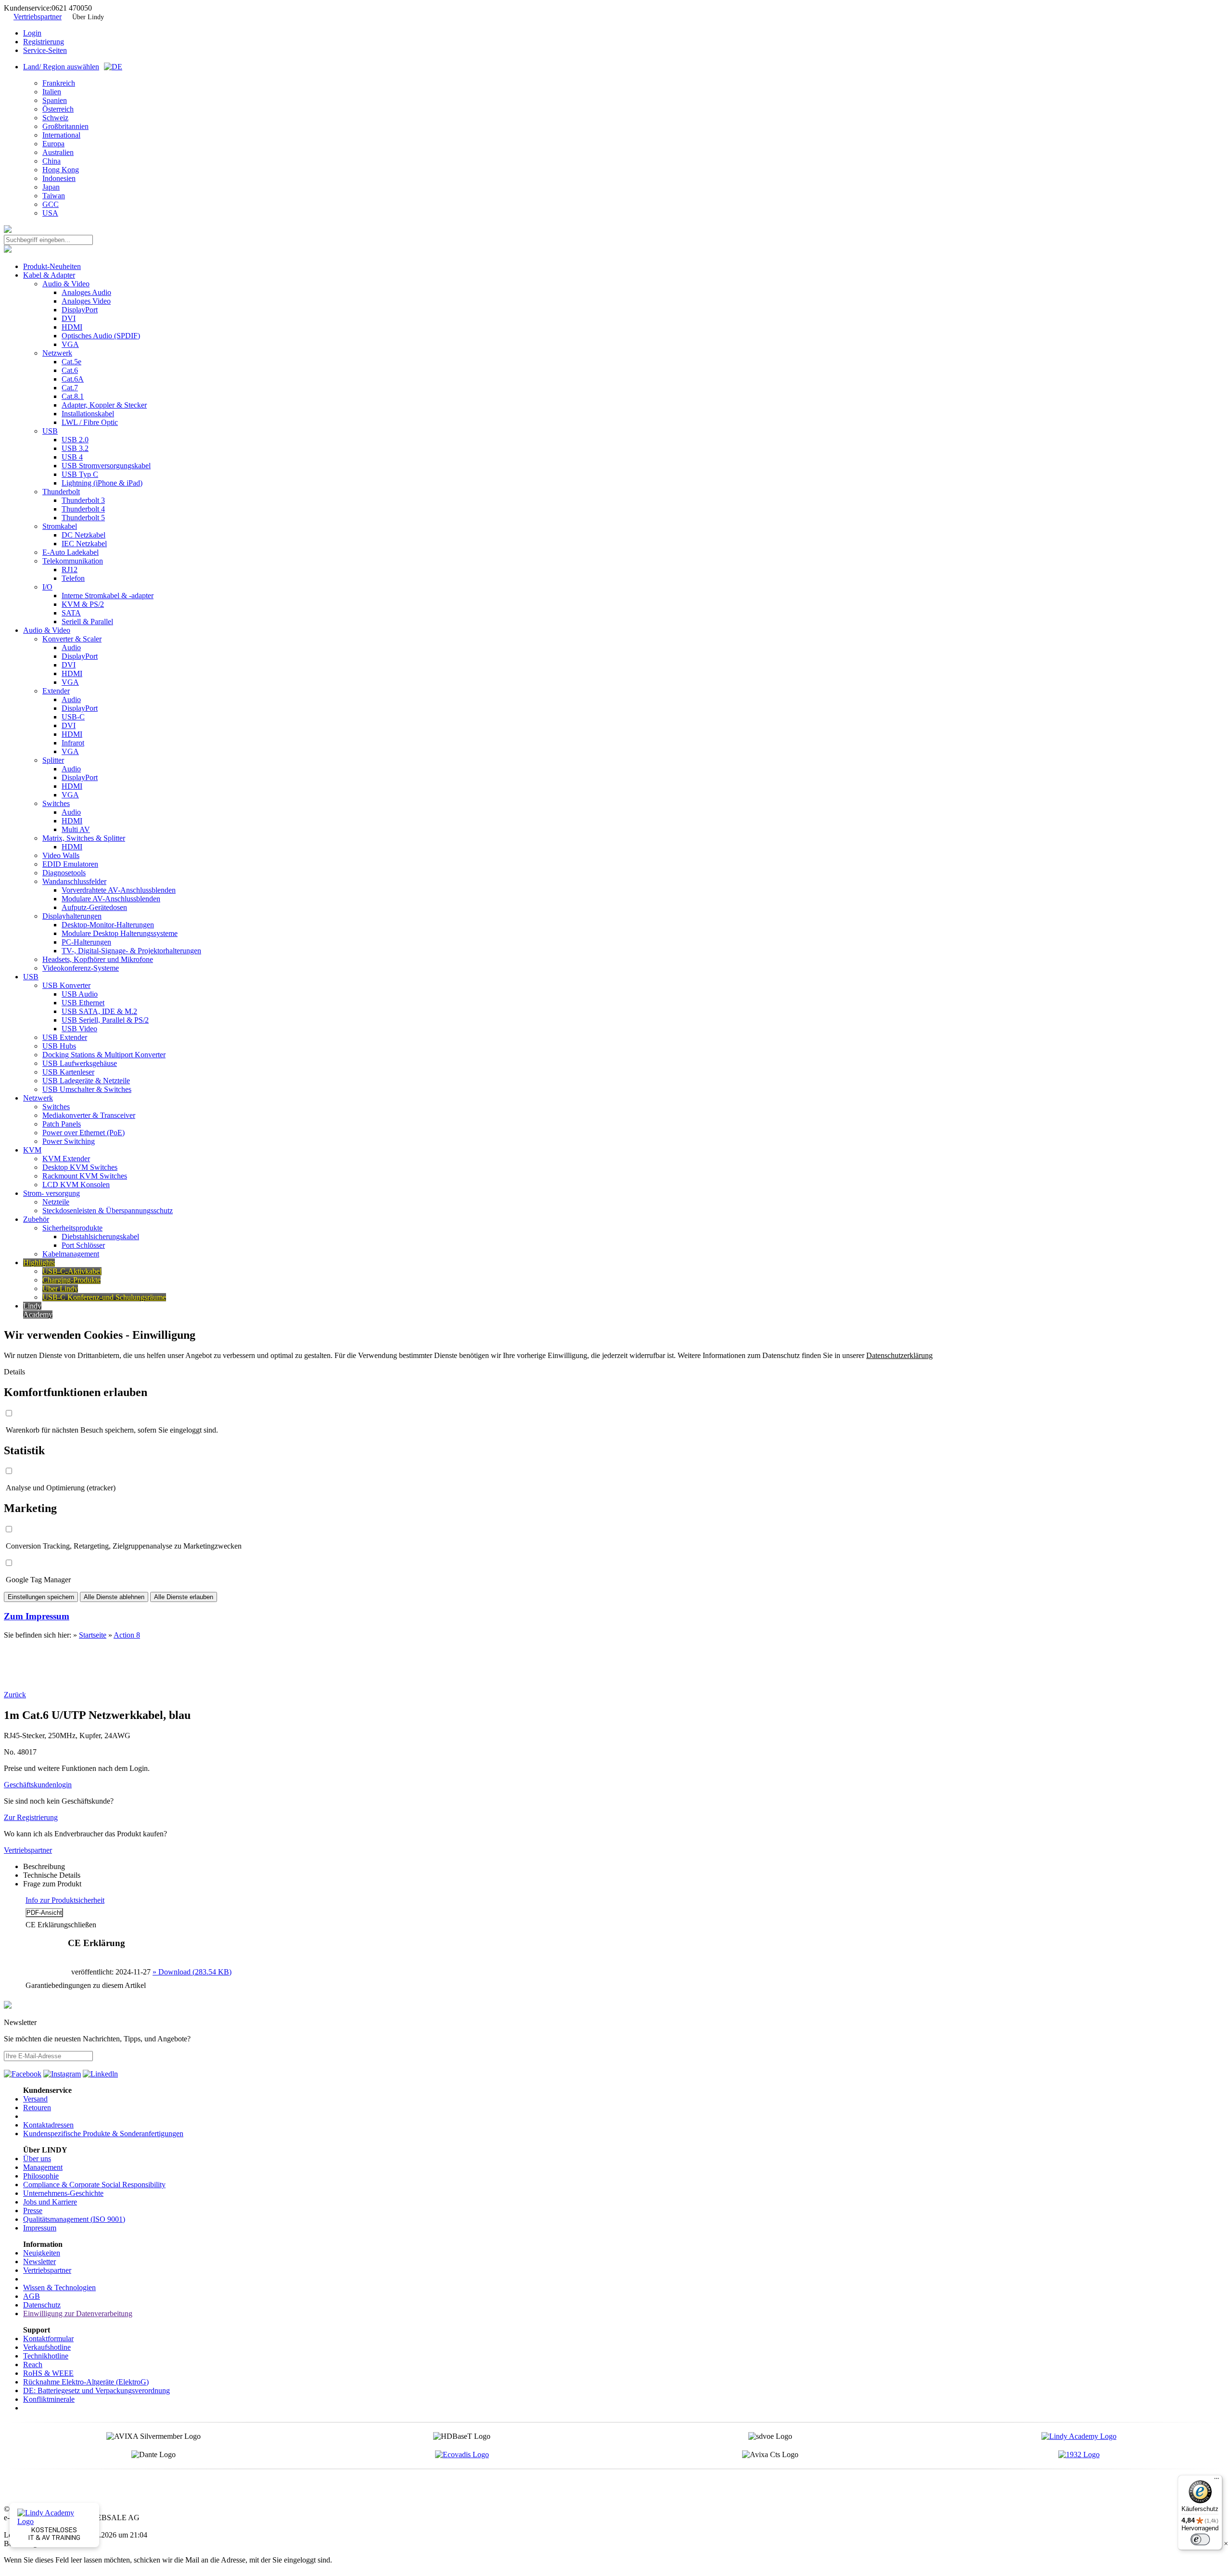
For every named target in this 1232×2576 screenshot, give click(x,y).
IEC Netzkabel (84, 544)
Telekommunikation (73, 561)
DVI (69, 318)
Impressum (40, 2228)
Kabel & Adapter (49, 275)
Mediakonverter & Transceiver (89, 1115)
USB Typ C (80, 474)
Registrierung (44, 42)
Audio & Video (66, 284)
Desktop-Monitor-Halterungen (108, 925)
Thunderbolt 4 (83, 509)
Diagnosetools (64, 873)
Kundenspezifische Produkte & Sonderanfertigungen (103, 2134)
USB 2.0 (75, 440)
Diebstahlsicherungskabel (100, 1237)
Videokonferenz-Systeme (81, 968)
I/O (47, 587)
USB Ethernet (83, 1003)
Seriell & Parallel (87, 622)
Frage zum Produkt (52, 1884)
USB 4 (72, 457)
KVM (32, 1150)
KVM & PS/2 (83, 604)
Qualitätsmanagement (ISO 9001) (74, 2219)
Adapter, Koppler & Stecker (104, 405)
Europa (53, 144)
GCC (51, 204)
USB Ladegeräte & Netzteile (86, 1081)
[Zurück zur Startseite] (8, 230)
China (51, 161)
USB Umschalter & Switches (87, 1089)
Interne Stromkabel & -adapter (108, 596)
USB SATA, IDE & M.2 (99, 1011)
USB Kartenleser (68, 1072)
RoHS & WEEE (48, 2373)
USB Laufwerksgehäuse (80, 1063)
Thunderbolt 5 (83, 518)
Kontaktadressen (48, 2125)
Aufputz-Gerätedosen (94, 907)
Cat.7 (70, 388)
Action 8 (127, 1635)
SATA (71, 613)
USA (50, 213)
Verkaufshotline (47, 2347)
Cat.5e (71, 362)
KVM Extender (66, 1159)
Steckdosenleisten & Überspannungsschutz (108, 1211)
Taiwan (54, 196)
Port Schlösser (83, 1245)
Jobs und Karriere (50, 2202)
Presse (33, 2211)
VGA (70, 344)
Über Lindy (88, 17)
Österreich (58, 109)
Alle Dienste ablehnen (114, 1597)
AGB (32, 2296)
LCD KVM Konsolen (76, 1185)
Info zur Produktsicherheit (65, 1900)
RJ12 (70, 570)
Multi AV (76, 829)
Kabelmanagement (71, 1254)
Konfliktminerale (49, 2399)
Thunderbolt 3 (83, 500)
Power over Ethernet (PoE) (83, 1133)
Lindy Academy (38, 1310)
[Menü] (1217, 2481)
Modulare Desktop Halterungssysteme (120, 933)
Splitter (53, 760)
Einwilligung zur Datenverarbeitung (78, 2313)
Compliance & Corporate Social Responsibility (94, 2185)
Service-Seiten (45, 50)
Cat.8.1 (73, 396)
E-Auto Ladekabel (71, 552)
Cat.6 (70, 370)
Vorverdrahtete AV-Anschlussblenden (119, 890)
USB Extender (65, 1037)
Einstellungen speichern (41, 1597)
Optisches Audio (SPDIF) (101, 336)
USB (50, 431)
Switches (56, 803)
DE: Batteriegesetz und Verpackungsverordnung (96, 2390)
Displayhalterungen (72, 916)
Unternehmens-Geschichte (63, 2193)
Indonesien (59, 178)
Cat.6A (73, 379)
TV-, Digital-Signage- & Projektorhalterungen (131, 951)
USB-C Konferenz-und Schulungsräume (104, 1297)
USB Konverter (66, 985)
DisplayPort (80, 310)
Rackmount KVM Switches (85, 1176)
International (61, 135)
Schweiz (55, 118)
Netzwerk (57, 353)
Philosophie (41, 2176)
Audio (71, 647)
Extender (56, 691)
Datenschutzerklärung (899, 1355)
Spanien (55, 100)
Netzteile (56, 1202)
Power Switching (69, 1141)
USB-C (73, 717)
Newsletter (39, 2262)
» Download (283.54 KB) (192, 1972)
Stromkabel (60, 526)
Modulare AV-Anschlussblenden (111, 899)
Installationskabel (88, 414)
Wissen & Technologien (59, 2288)
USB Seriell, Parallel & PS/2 (105, 1020)
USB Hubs (59, 1046)
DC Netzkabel (83, 535)
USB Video (79, 1029)
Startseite (93, 1635)
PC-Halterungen (86, 942)
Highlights (39, 1262)
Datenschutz (42, 2305)
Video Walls (61, 855)
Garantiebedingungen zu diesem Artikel (86, 1985)
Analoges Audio (86, 292)
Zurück (15, 1695)
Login (32, 33)
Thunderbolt (61, 492)
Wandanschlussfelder (74, 881)
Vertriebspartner (38, 17)
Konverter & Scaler (72, 639)
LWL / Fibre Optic (90, 422)
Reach (33, 2365)
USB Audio (80, 994)
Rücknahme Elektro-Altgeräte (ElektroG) (86, 2382)
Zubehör (36, 1219)
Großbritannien (65, 126)
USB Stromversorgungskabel (106, 466)
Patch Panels (62, 1124)
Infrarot (73, 743)
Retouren (37, 2108)
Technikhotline (46, 2356)
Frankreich (59, 83)
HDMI (72, 327)
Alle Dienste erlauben (184, 1597)
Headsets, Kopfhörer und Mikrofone (98, 959)
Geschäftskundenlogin (38, 1785)
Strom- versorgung (51, 1193)
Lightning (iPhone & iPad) (102, 483)
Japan (51, 187)
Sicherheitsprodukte (72, 1228)
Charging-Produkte (71, 1280)
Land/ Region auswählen (61, 67)
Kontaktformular (48, 2339)
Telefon (73, 578)
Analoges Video (86, 301)
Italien (52, 92)
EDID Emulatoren (70, 864)
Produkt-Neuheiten (52, 266)
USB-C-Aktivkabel (72, 1271)
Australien (58, 152)
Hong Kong (61, 170)
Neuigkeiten (42, 2253)
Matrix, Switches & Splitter (84, 838)
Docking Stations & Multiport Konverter (104, 1055)
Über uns (37, 2159)
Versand (35, 2099)
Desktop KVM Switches (80, 1167)
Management (43, 2167)
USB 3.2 (75, 448)
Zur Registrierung (31, 1817)
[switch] (1200, 2539)
